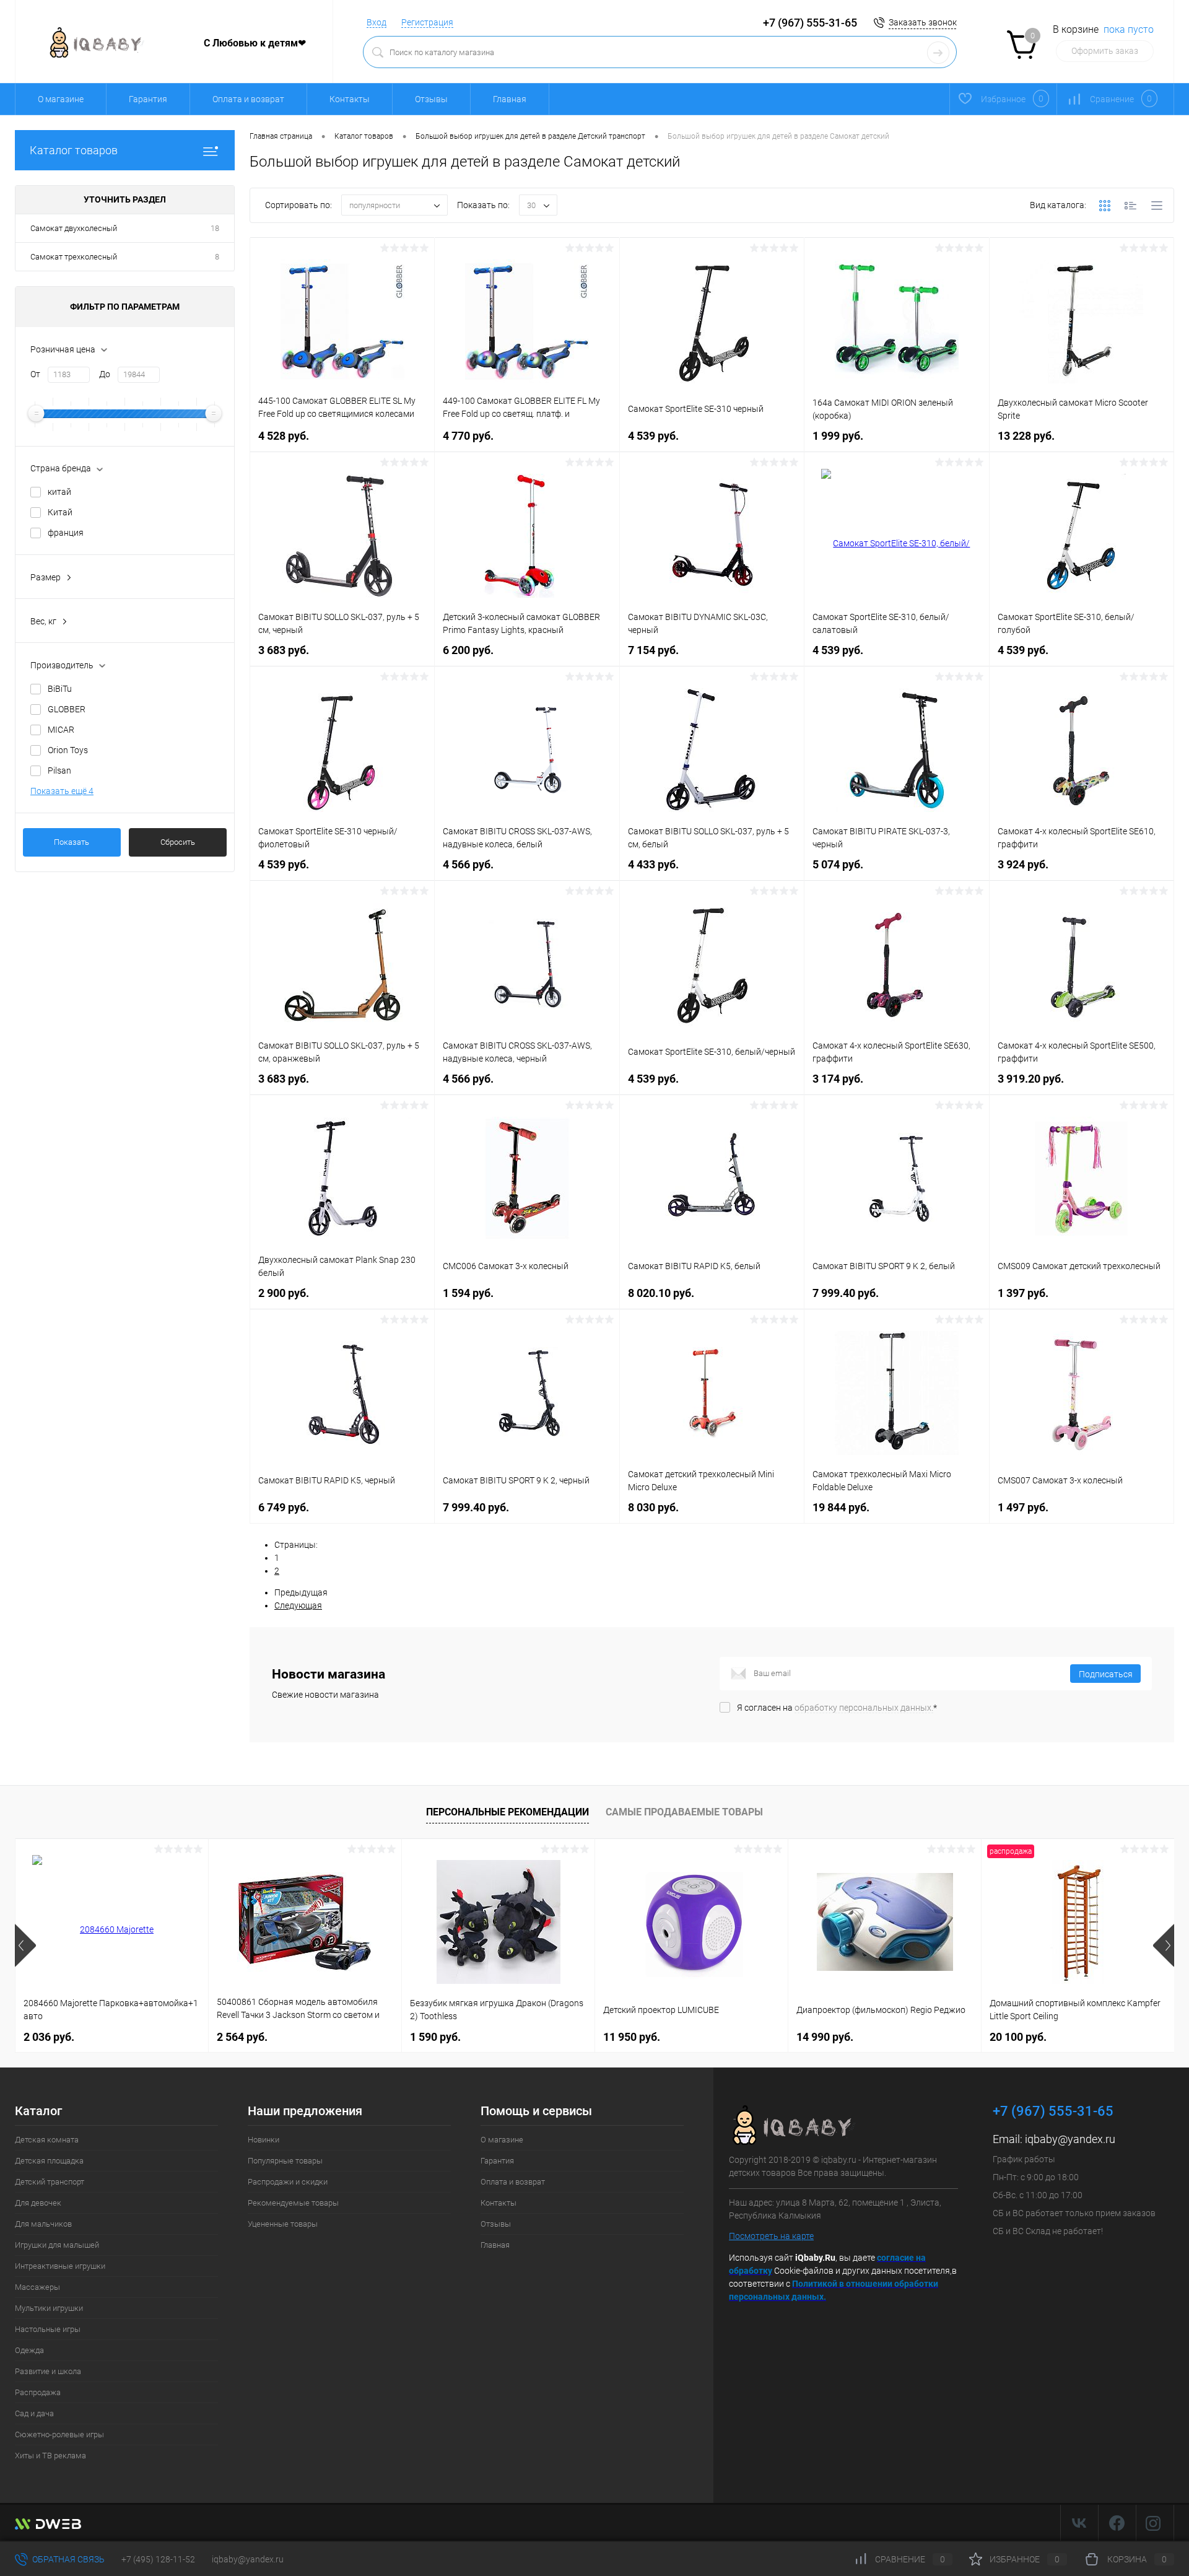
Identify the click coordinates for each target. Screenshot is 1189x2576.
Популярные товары (285, 2161)
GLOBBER (67, 709)
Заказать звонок (923, 22)
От (35, 374)
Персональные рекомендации (507, 1812)
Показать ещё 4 (62, 791)
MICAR (61, 730)
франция (66, 533)
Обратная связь (68, 2559)
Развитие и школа (48, 2371)
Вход (377, 22)
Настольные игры (48, 2329)
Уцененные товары (283, 2224)
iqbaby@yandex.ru (1070, 2139)
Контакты (350, 99)
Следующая (298, 1605)
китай (59, 492)
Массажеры (37, 2287)
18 (215, 228)
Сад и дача (34, 2413)
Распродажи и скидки (288, 2182)
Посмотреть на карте (771, 2236)
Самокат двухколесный (74, 228)
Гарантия (148, 99)
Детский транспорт (50, 2182)
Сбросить (178, 842)
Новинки (263, 2140)
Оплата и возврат (248, 99)
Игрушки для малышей (57, 2245)
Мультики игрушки (49, 2308)
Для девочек (38, 2203)
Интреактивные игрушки (60, 2266)
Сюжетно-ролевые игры (59, 2434)
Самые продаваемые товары (684, 1812)
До (105, 374)
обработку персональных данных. (864, 1708)
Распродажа (38, 2392)
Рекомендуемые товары (293, 2203)
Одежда (29, 2350)
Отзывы (431, 99)
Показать (72, 842)
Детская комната (47, 2140)
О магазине (61, 99)
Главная (510, 99)
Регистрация (427, 22)
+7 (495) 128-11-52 (158, 2559)
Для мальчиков (43, 2224)
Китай (60, 512)
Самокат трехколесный (74, 257)
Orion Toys (68, 750)
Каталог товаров (74, 150)
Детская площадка (49, 2161)
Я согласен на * (837, 1708)
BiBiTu (60, 689)
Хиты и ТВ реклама (50, 2456)
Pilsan (59, 771)
